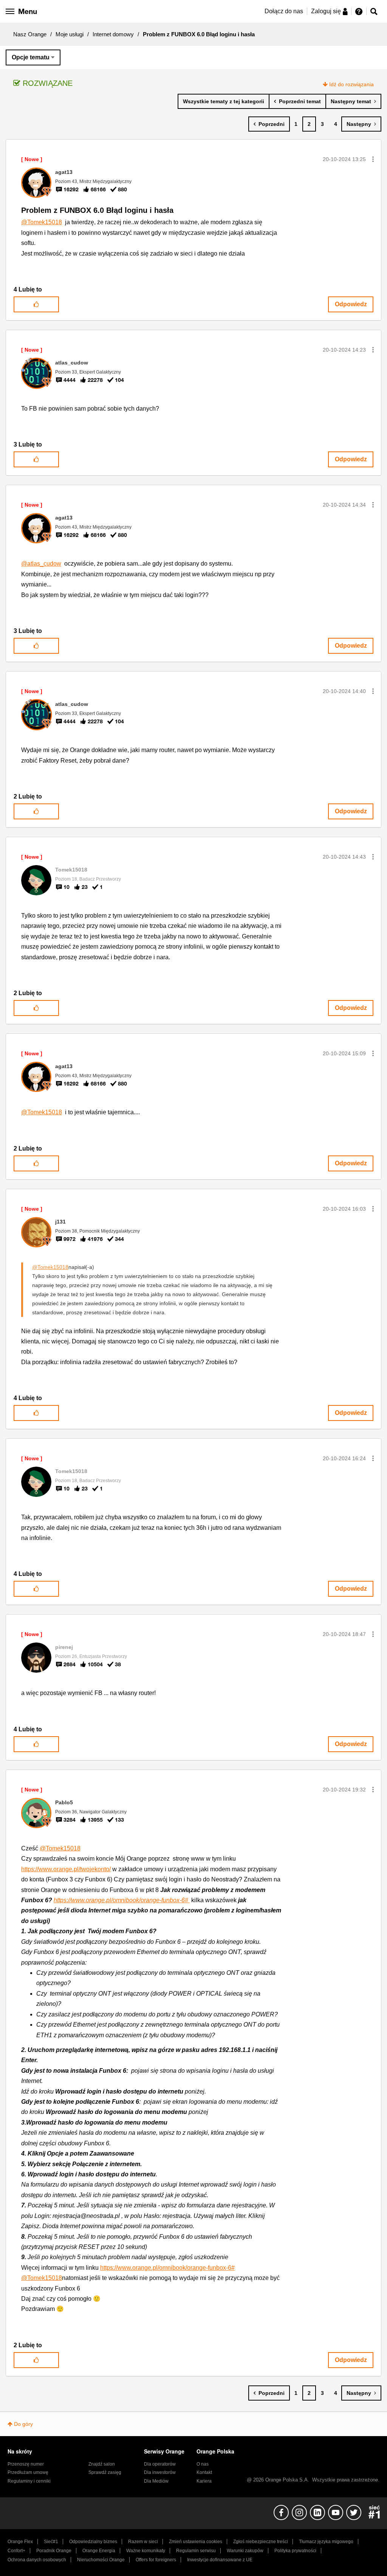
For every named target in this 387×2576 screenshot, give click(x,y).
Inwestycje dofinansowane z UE (220, 2560)
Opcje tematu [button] (31, 57)
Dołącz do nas (284, 11)
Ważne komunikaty (146, 2551)
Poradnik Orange (54, 2551)
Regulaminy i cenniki (29, 2481)
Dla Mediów (156, 2481)
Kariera (204, 2481)
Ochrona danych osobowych (37, 2560)
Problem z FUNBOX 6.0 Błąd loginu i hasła (97, 210)
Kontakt (204, 2472)
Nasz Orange (30, 34)
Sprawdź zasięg (105, 2472)
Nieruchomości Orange (101, 2560)
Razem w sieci (143, 2542)
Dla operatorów (160, 2464)
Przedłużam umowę (28, 2472)
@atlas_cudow (41, 564)
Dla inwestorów (160, 2472)
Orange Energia (99, 2551)
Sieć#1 (51, 2542)
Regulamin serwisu (196, 2551)
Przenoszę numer (26, 2464)
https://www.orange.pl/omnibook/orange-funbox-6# (122, 1900)
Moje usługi (70, 34)
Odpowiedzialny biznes (93, 2542)
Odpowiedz (351, 304)
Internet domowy (113, 34)
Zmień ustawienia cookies (196, 2542)
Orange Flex (20, 2542)
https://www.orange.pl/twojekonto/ (66, 1869)
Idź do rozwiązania (351, 84)
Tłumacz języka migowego (326, 2542)
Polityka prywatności (295, 2551)
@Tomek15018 (42, 222)
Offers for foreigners (156, 2560)
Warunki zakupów (245, 2551)
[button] (373, 159)
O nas (203, 2464)
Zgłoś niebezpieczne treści (261, 2542)
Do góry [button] (23, 2424)
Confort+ (16, 2551)
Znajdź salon (102, 2464)
